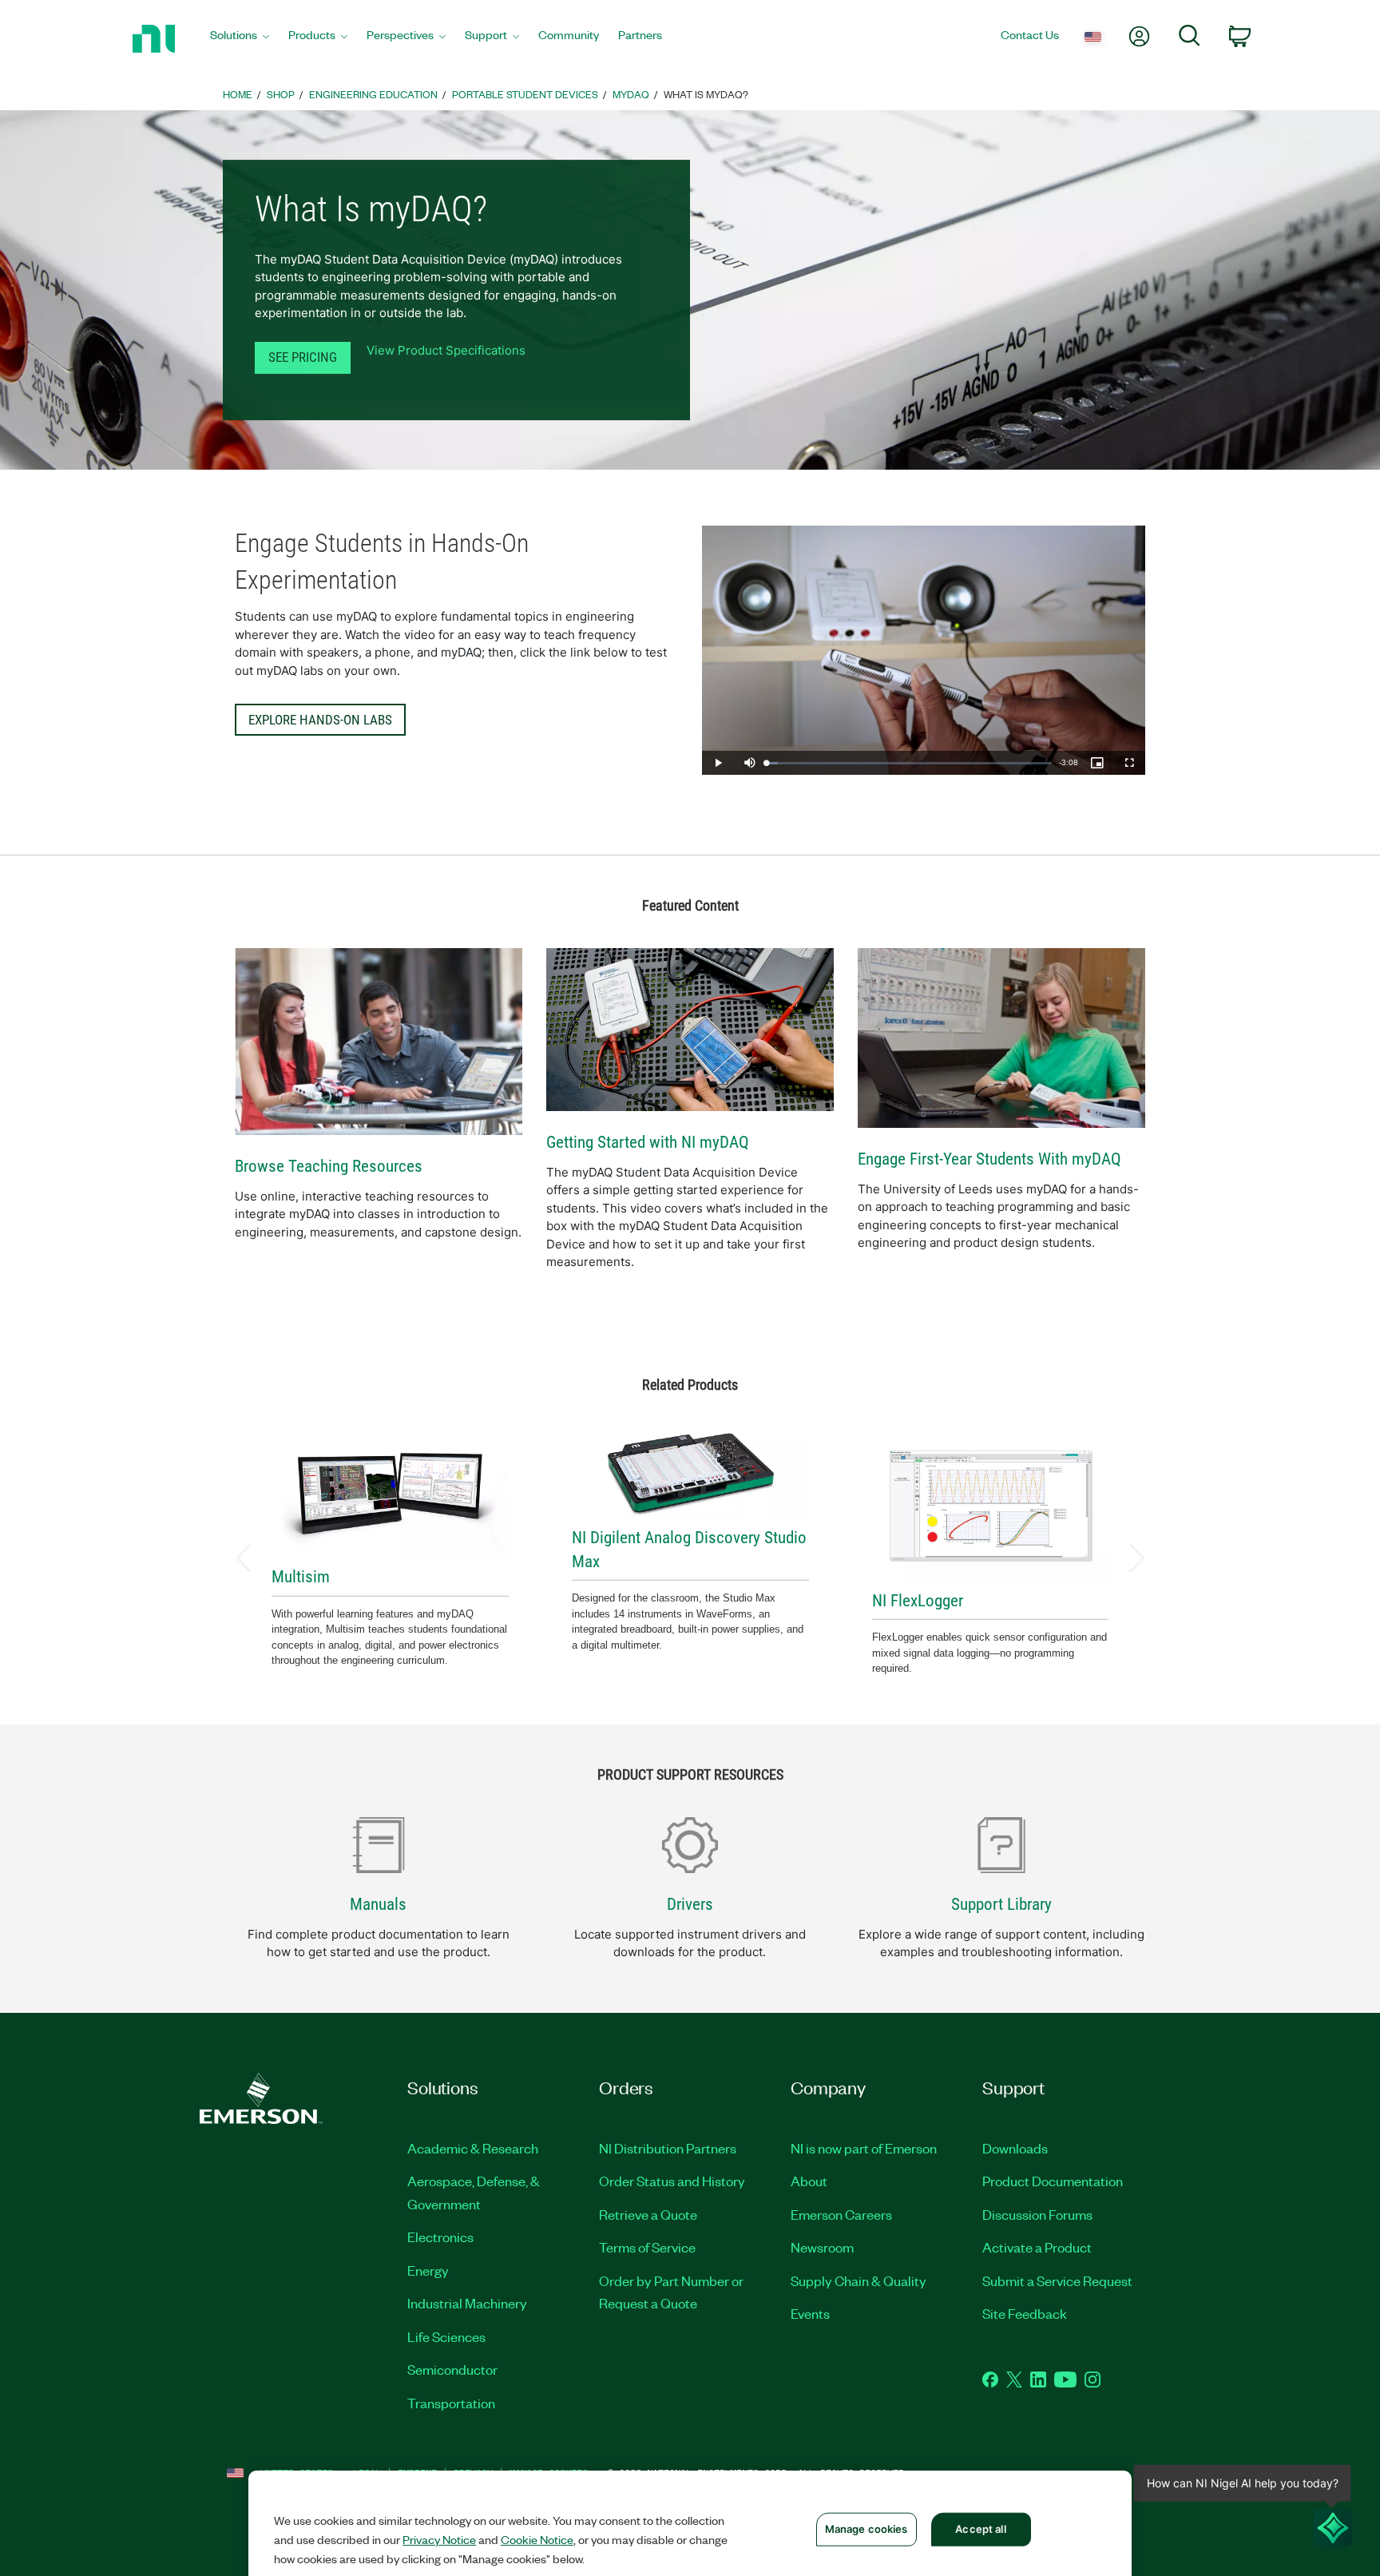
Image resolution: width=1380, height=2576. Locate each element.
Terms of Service (647, 2247)
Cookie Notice (537, 2539)
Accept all (980, 2529)
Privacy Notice (439, 2539)
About (809, 2181)
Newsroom (822, 2247)
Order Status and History (672, 2181)
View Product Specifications (446, 350)
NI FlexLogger (918, 1601)
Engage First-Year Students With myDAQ (989, 1159)
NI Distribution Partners (668, 2148)
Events (810, 2313)
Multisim (301, 1577)
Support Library (1001, 1904)
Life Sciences (446, 2336)
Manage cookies (866, 2529)
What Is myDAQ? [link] (706, 94)
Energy (428, 2270)
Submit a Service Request (1057, 2280)
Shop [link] (281, 94)
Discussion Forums (1037, 2214)
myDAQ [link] (631, 94)
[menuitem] (240, 39)
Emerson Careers (841, 2214)
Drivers (690, 1904)
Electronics (440, 2237)
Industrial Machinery (467, 2303)
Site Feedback (1025, 2313)
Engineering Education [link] (373, 94)
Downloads (1015, 2148)
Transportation (451, 2403)
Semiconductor (452, 2369)
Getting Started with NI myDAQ (648, 1142)
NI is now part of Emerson (864, 2148)
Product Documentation (1053, 2181)
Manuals (378, 1904)
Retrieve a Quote (648, 2214)
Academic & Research (473, 2148)
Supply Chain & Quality (859, 2280)
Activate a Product (1037, 2247)
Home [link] (238, 94)
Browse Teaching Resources (329, 1166)
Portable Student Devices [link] (525, 94)
